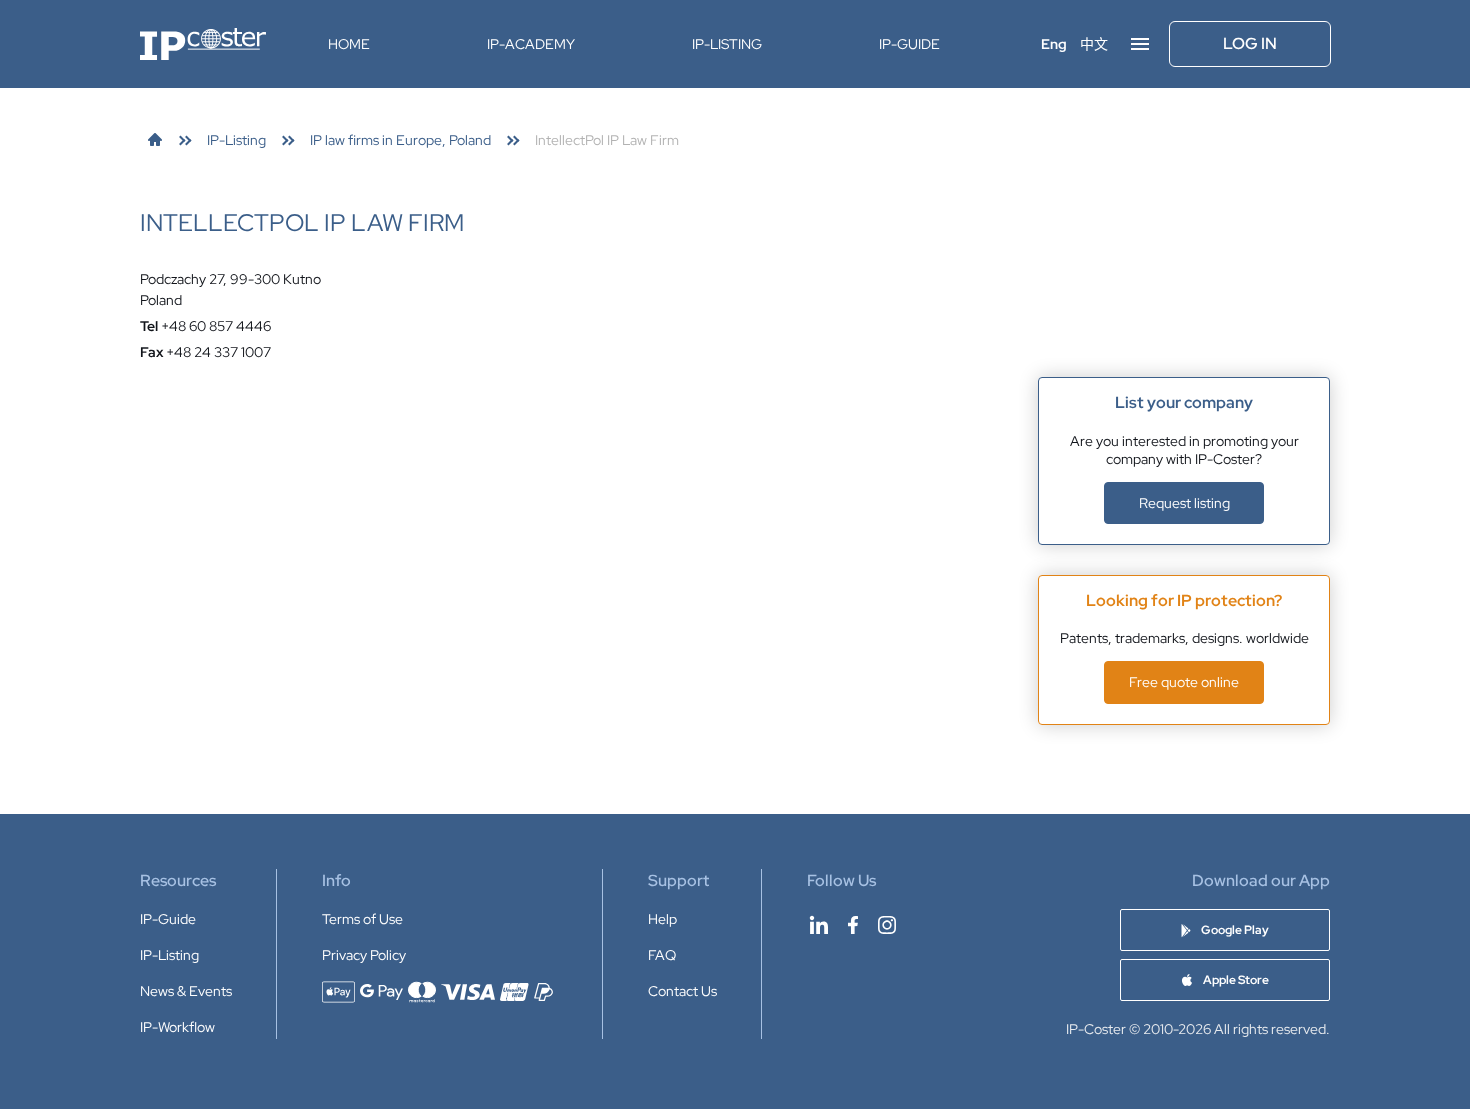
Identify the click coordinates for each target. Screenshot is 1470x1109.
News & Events (186, 991)
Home (349, 44)
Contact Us (682, 991)
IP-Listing (727, 44)
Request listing (1184, 503)
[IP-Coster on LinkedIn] (819, 925)
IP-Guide (909, 44)
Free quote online (1184, 682)
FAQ (662, 955)
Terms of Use (362, 919)
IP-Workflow (177, 1027)
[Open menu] (1140, 44)
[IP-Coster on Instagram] (887, 925)
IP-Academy (531, 44)
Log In (1250, 43)
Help (662, 919)
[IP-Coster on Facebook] (853, 925)
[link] (155, 140)
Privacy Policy (364, 955)
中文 (1094, 44)
